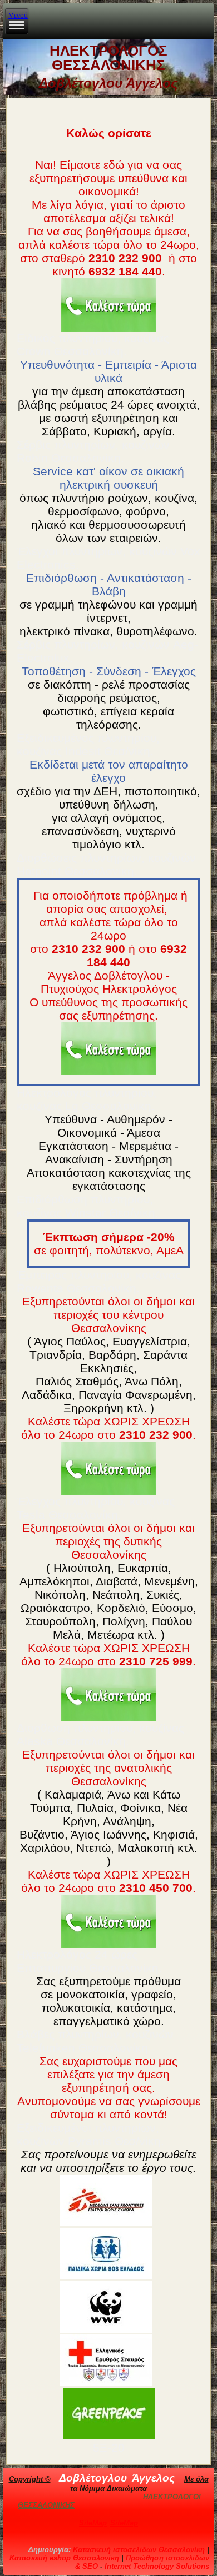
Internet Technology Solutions (157, 2566)
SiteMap (93, 2523)
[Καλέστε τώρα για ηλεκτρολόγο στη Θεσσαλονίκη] (108, 305)
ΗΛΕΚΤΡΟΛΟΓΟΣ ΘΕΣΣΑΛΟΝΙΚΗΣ (108, 58)
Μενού (18, 16)
